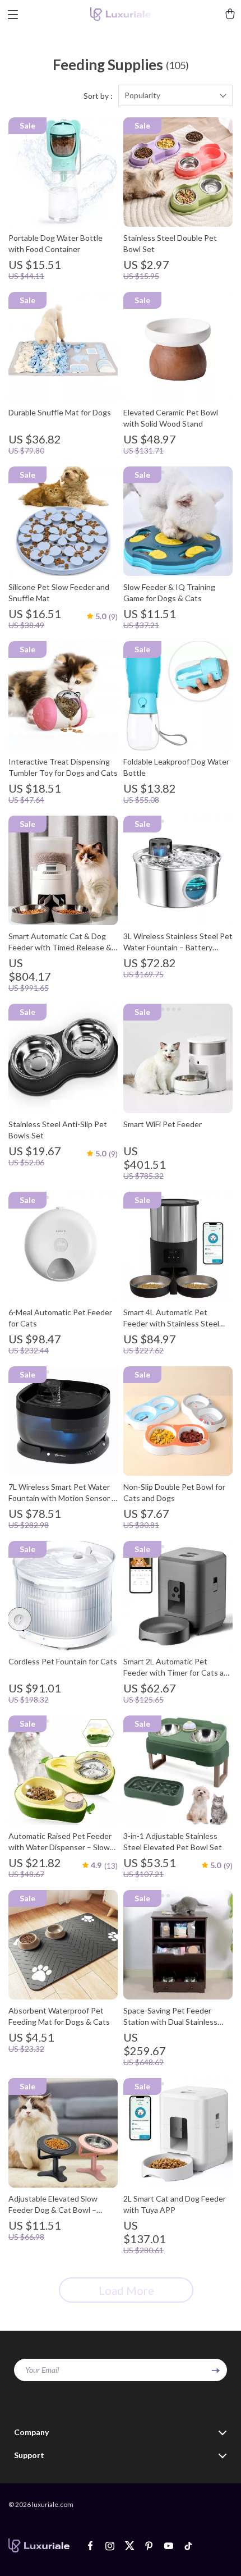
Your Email (42, 2370)
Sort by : (98, 96)
